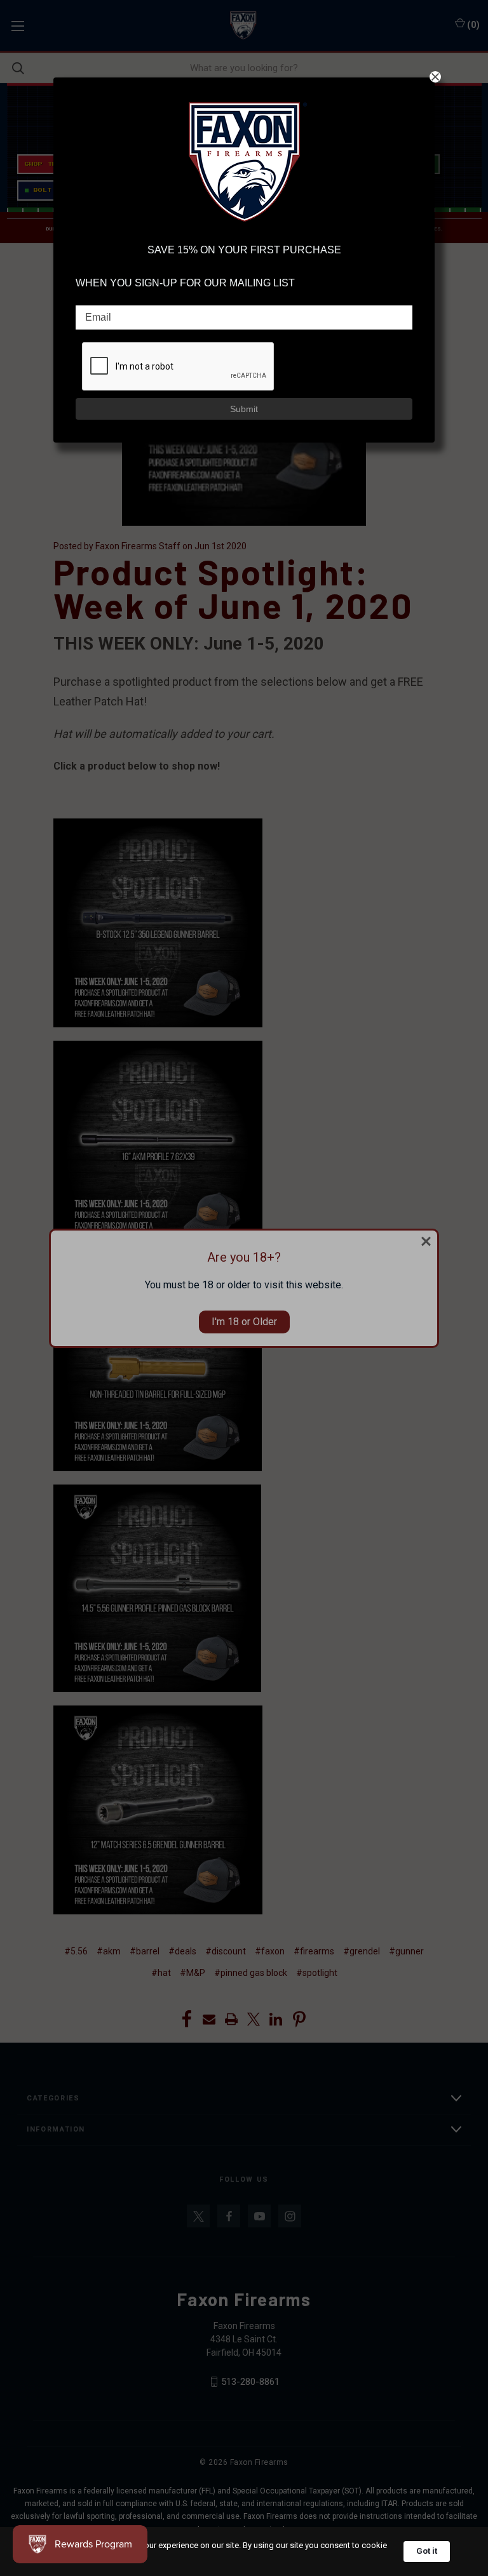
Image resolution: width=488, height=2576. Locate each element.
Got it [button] (427, 2551)
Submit (244, 409)
